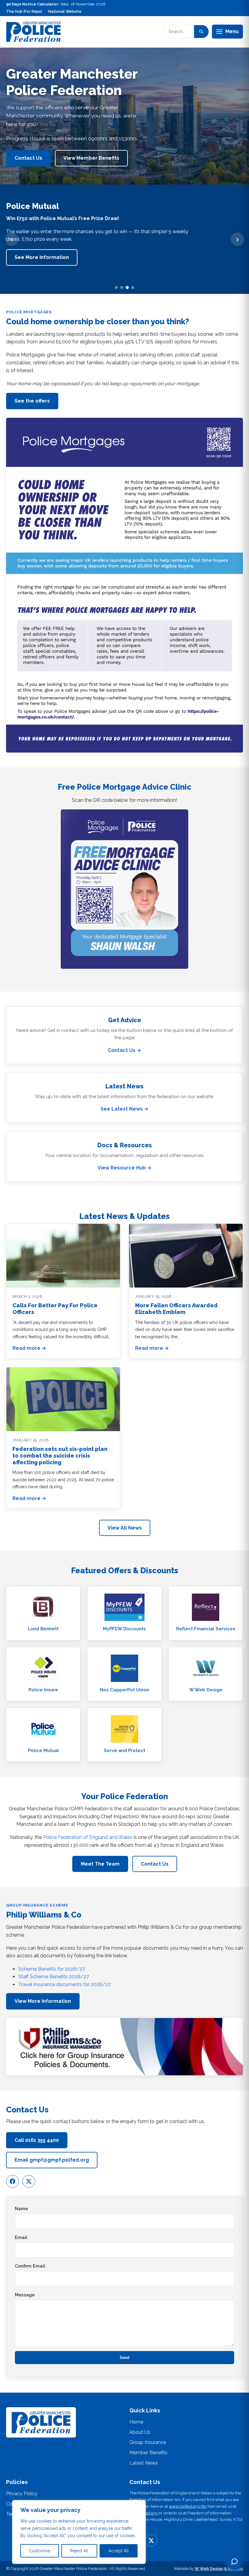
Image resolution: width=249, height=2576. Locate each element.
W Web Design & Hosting (219, 2569)
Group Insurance (148, 2442)
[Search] (201, 32)
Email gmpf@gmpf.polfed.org (52, 2160)
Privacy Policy (22, 2494)
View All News (125, 1528)
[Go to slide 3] (127, 288)
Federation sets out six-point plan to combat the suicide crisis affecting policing (60, 1456)
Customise (40, 2551)
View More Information (43, 2001)
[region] (79, 2532)
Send (124, 2358)
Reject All (79, 2551)
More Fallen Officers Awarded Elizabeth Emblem (176, 1309)
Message (25, 2295)
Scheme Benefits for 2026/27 (52, 1969)
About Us (140, 2432)
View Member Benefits (91, 158)
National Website (65, 11)
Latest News (144, 2463)
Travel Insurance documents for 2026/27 (65, 1984)
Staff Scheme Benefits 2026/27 (54, 1977)
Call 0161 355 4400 (37, 2140)
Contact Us (28, 158)
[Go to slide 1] (116, 288)
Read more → (29, 1348)
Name (21, 2208)
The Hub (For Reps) (24, 11)
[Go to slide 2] (122, 288)
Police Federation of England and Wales (88, 1837)
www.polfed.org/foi (188, 2506)
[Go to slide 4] (133, 288)
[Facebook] (12, 2181)
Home (136, 2422)
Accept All (119, 2551)
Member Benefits (148, 2453)
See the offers (32, 401)
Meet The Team (100, 1864)
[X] (29, 2181)
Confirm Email (30, 2266)
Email (21, 2237)
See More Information (42, 257)
